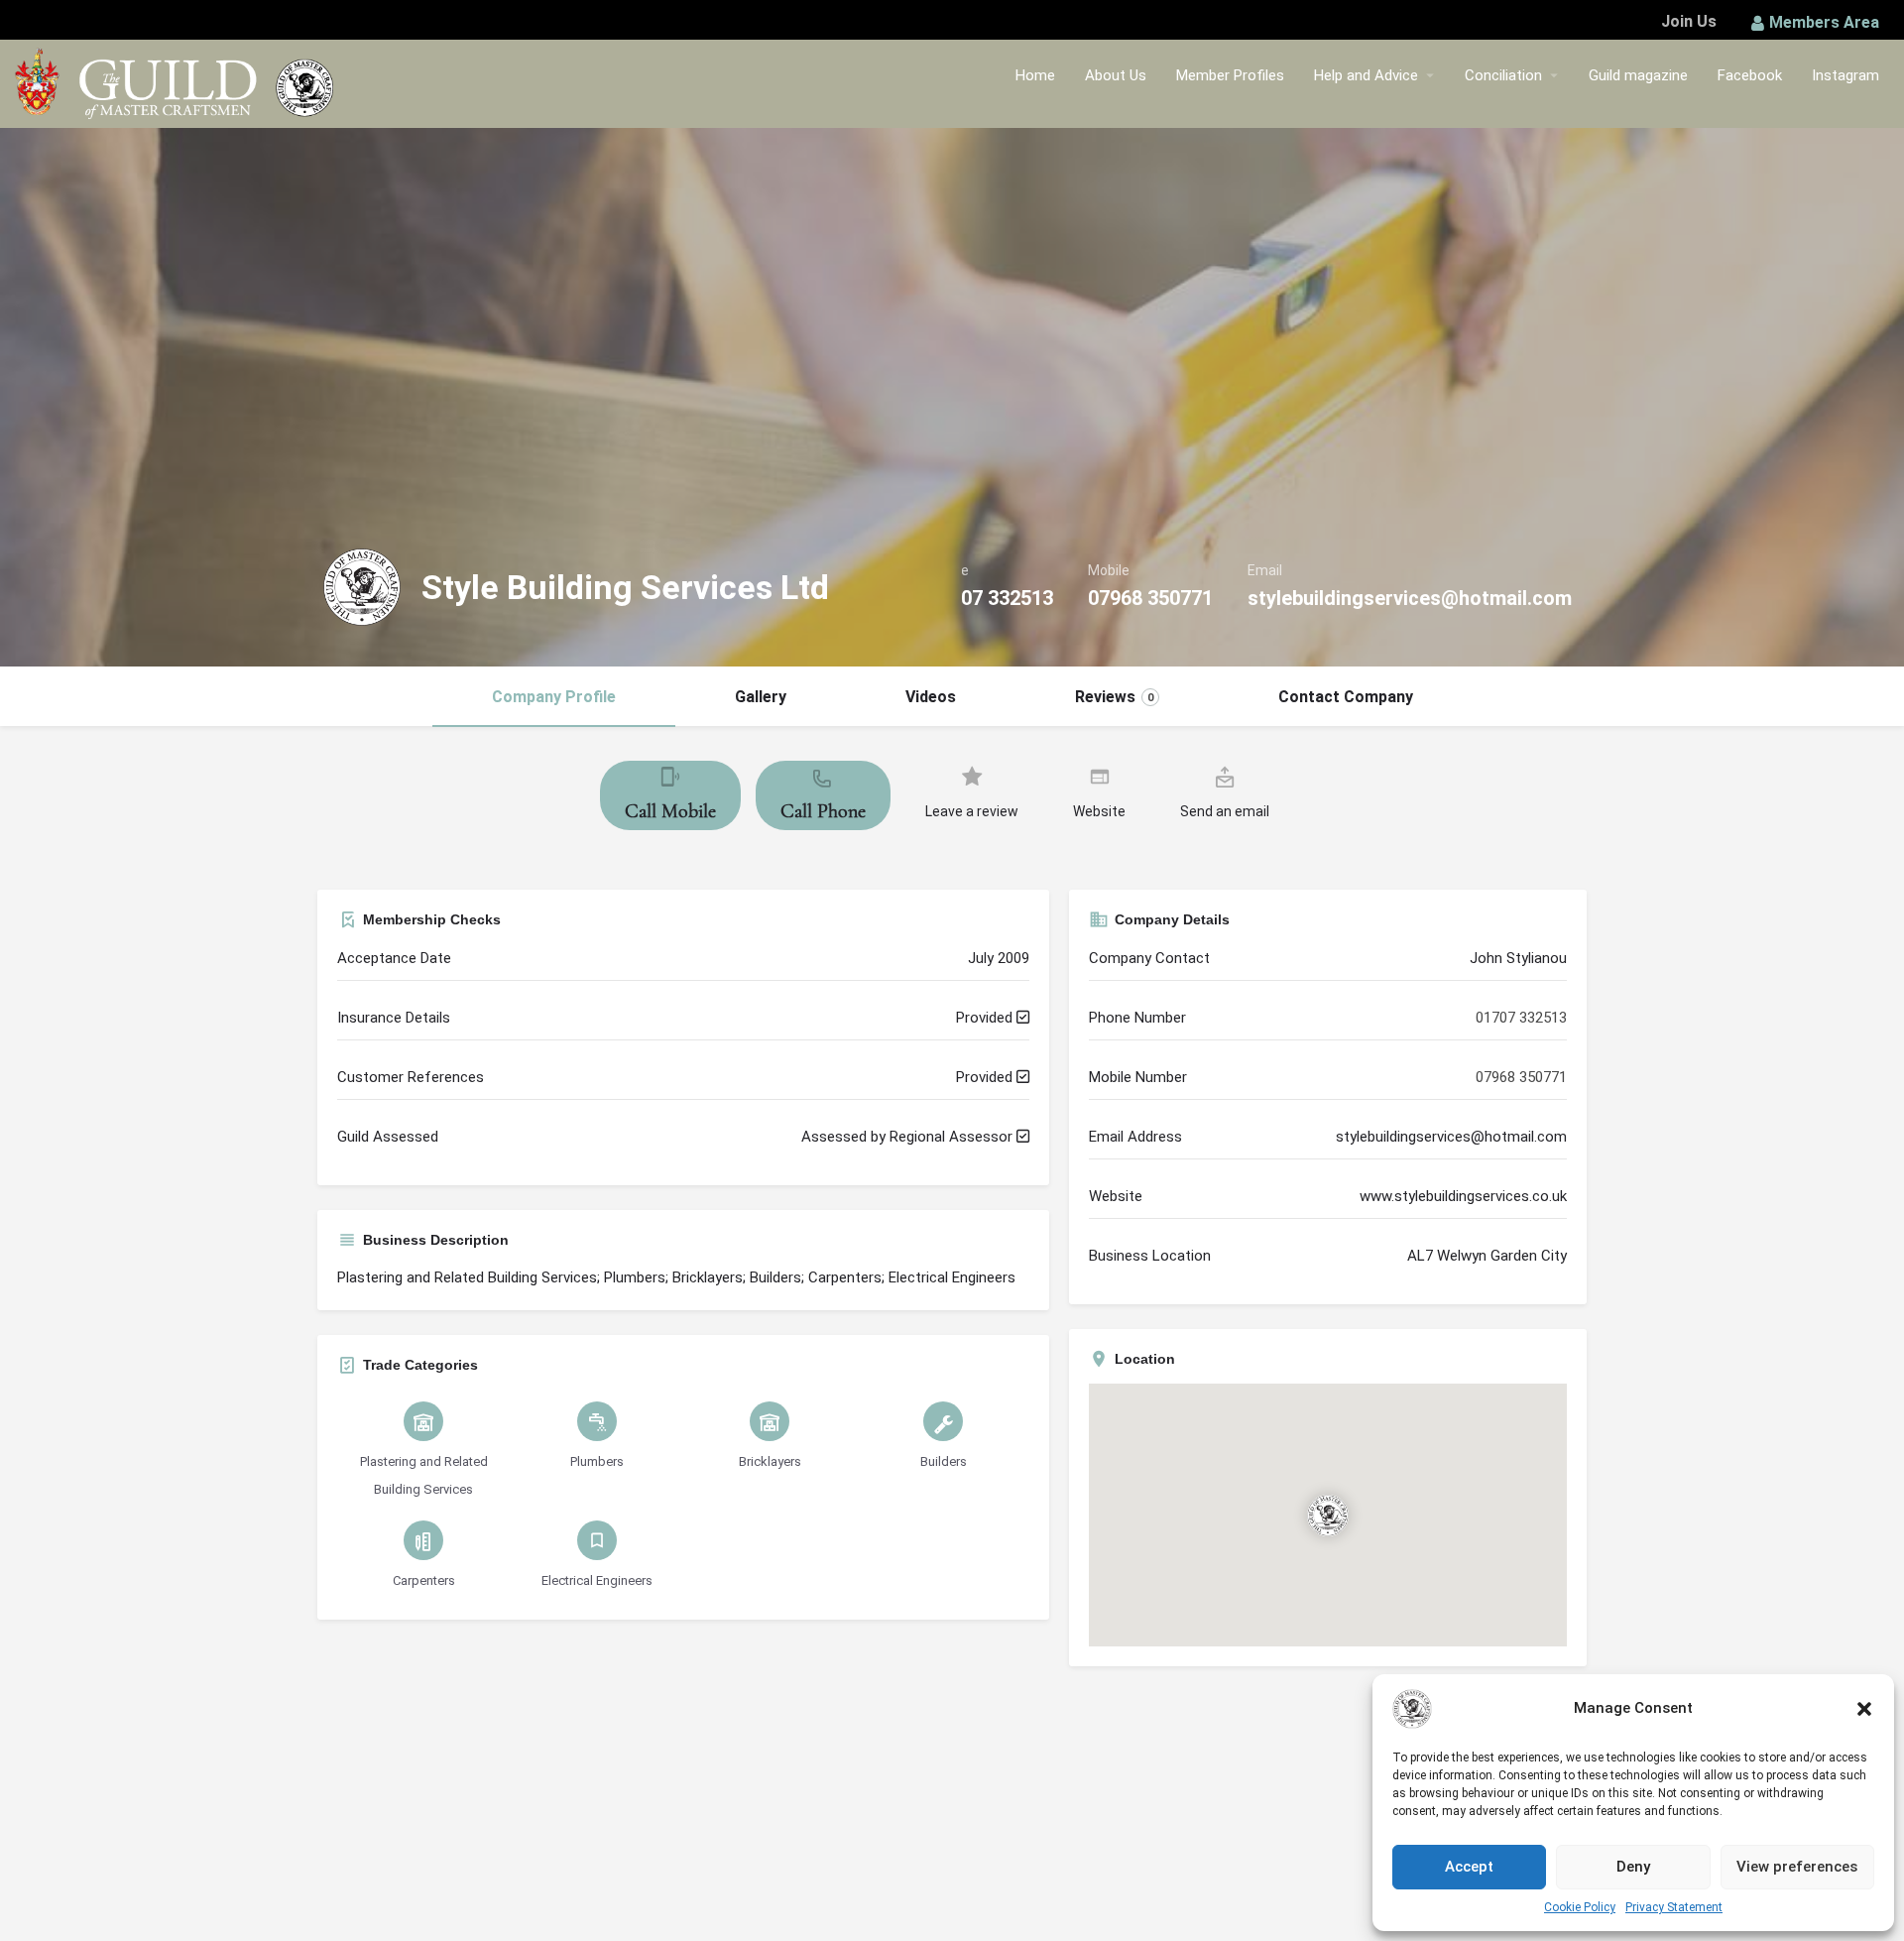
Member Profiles (1230, 75)
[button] (1864, 1709)
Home (1035, 75)
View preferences (1797, 1867)
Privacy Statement (1674, 1907)
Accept (1469, 1867)
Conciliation (1503, 75)
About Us (1116, 75)
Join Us (1689, 21)
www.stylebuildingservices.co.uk (1463, 1196)
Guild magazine (1638, 75)
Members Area (1824, 22)
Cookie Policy (1580, 1907)
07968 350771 (1150, 598)
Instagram (1845, 75)
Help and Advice (1366, 75)
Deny (1633, 1867)
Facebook (1750, 75)
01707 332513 (991, 598)
